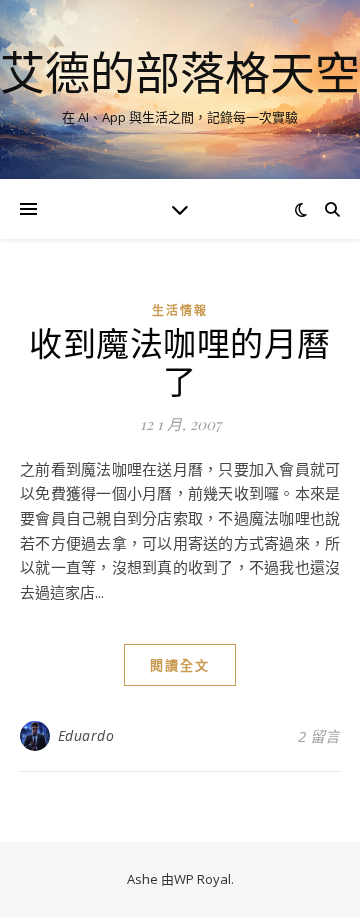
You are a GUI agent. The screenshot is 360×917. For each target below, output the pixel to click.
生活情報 (180, 310)
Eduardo (86, 735)
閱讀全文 (180, 665)
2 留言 (319, 736)
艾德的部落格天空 (180, 72)
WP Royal (202, 879)
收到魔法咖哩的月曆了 (180, 361)
